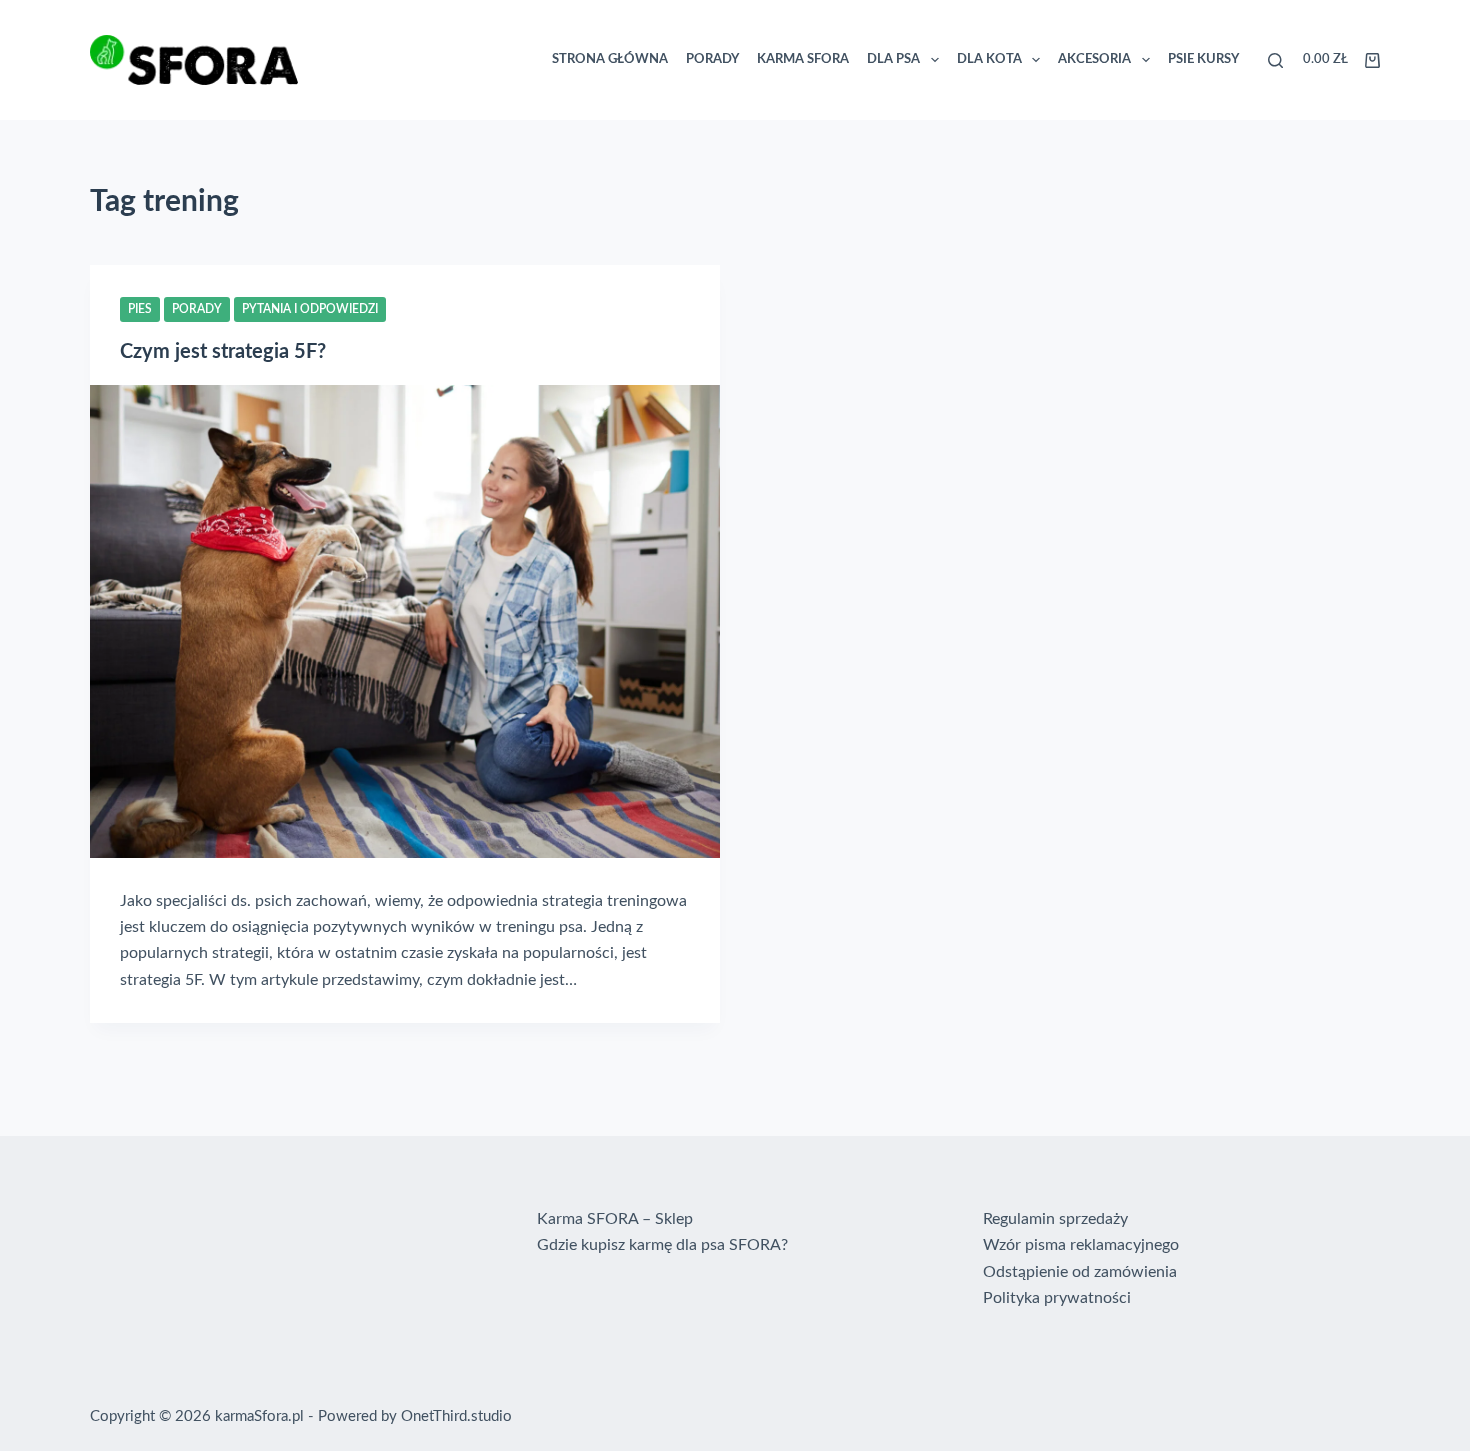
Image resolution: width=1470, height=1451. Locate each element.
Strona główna (610, 59)
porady (197, 309)
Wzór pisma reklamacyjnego (1081, 1245)
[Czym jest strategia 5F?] (405, 621)
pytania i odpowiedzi (310, 309)
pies (140, 309)
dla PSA (893, 59)
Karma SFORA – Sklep (615, 1219)
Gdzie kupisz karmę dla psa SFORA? (662, 1245)
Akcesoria (1094, 59)
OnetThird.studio (456, 1416)
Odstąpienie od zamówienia (1080, 1272)
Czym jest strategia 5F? (223, 352)
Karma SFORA (803, 59)
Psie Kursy (1203, 59)
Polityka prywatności (1057, 1298)
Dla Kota (989, 59)
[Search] (1275, 60)
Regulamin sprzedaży (1055, 1219)
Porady (712, 59)
